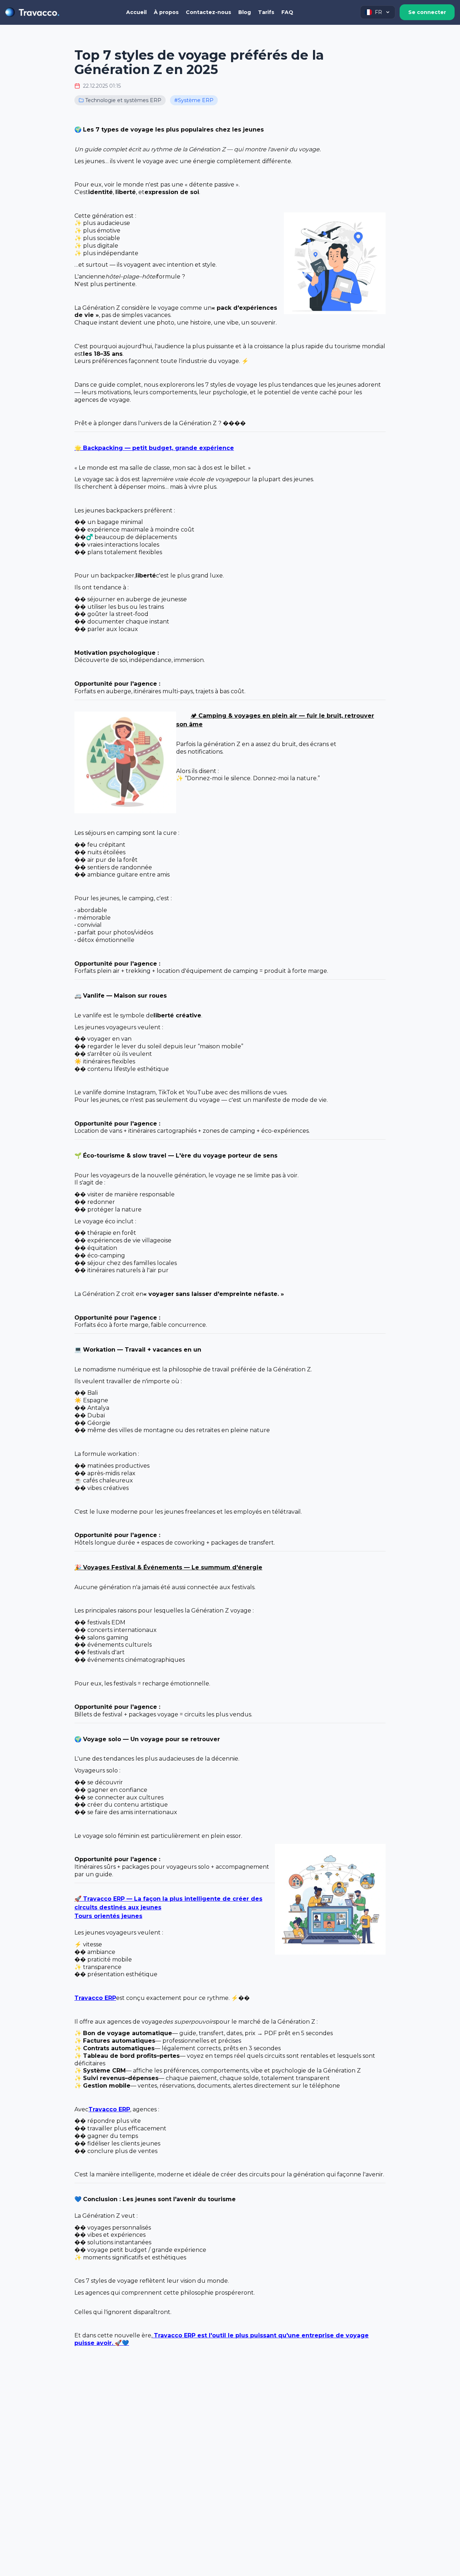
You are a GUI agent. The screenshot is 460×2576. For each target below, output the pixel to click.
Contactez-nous (208, 12)
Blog (245, 12)
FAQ (287, 12)
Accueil (136, 12)
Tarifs (266, 12)
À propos (166, 12)
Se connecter (427, 12)
